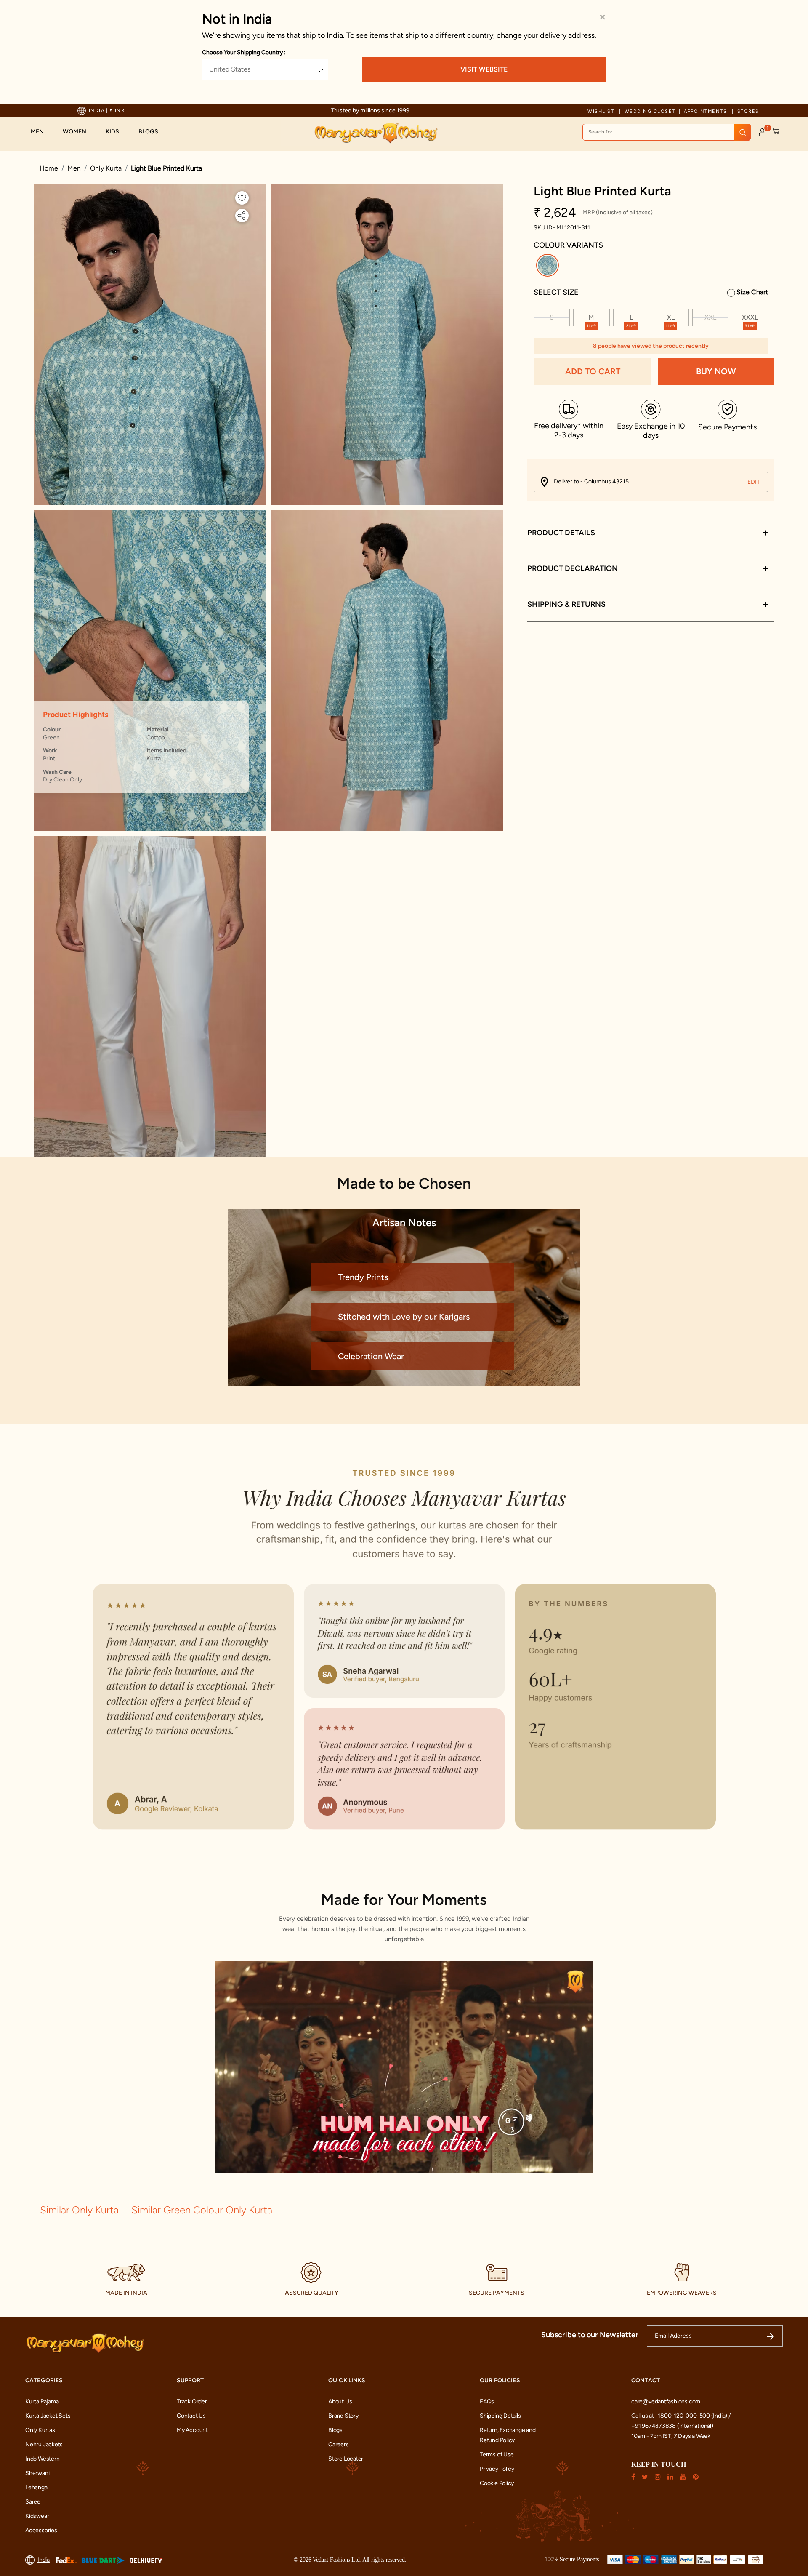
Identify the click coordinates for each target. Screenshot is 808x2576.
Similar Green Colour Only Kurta (202, 2210)
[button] (41, 132)
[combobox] (667, 132)
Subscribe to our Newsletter (590, 2335)
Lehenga (36, 2487)
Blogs (335, 2430)
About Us (340, 2401)
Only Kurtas (40, 2430)
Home (49, 168)
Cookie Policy (497, 2483)
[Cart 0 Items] (776, 131)
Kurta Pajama (42, 2401)
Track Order (192, 2401)
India (44, 2560)
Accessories (41, 2530)
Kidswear (37, 2516)
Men (74, 168)
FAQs (487, 2401)
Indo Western (42, 2459)
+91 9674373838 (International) (672, 2426)
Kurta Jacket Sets (48, 2416)
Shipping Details (500, 2416)
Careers (339, 2444)
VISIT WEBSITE (484, 69)
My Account (192, 2430)
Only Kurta (106, 168)
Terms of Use (497, 2455)
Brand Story (343, 2416)
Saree (33, 2502)
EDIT (754, 482)
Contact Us (191, 2416)
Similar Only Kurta (81, 2210)
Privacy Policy (497, 2469)
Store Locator (346, 2459)
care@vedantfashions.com (666, 2401)
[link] (153, 132)
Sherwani (37, 2473)
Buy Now (716, 372)
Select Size (556, 292)
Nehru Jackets (44, 2444)
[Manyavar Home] (376, 133)
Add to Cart (593, 372)
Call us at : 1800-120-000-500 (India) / (681, 2416)
